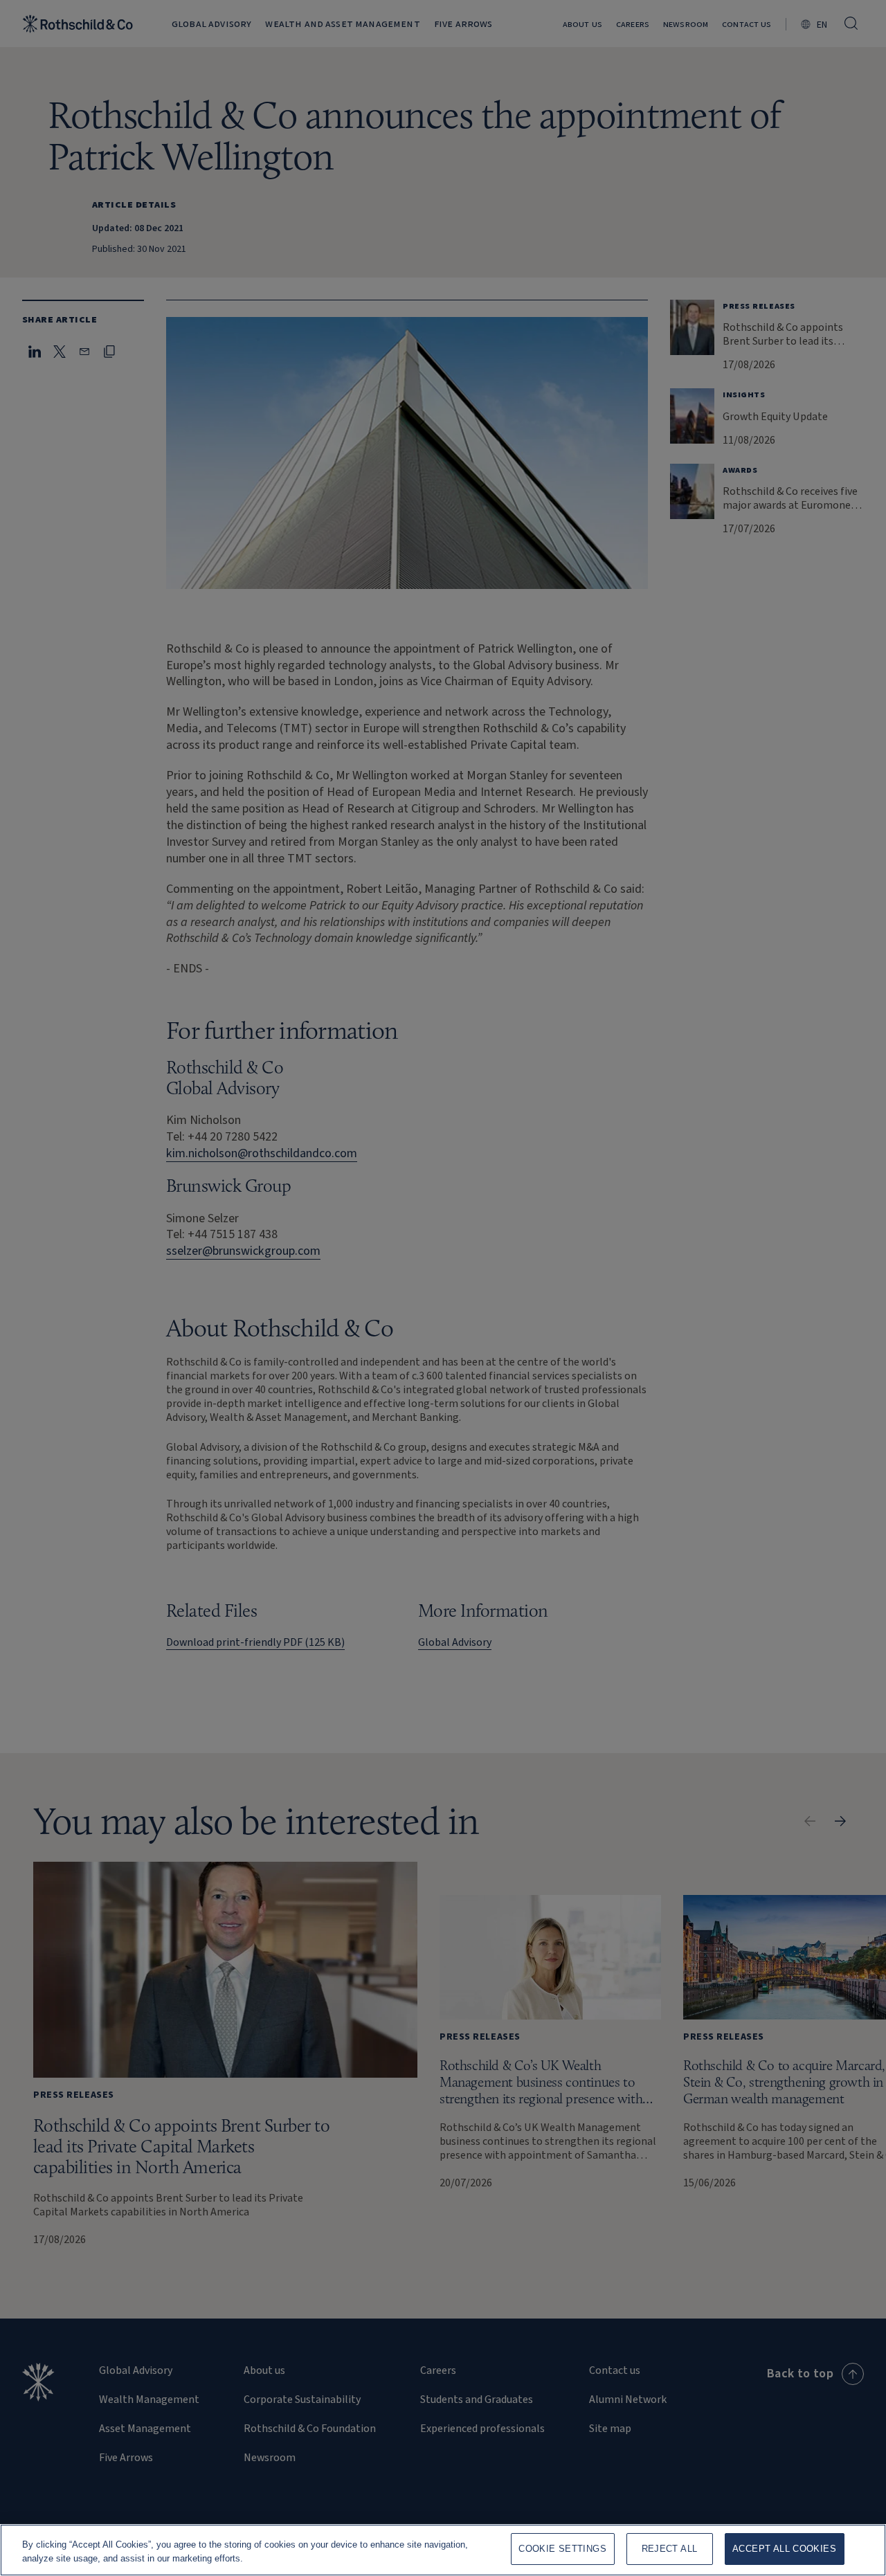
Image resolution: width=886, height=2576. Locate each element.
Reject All (670, 2549)
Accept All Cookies (784, 2549)
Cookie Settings (562, 2549)
